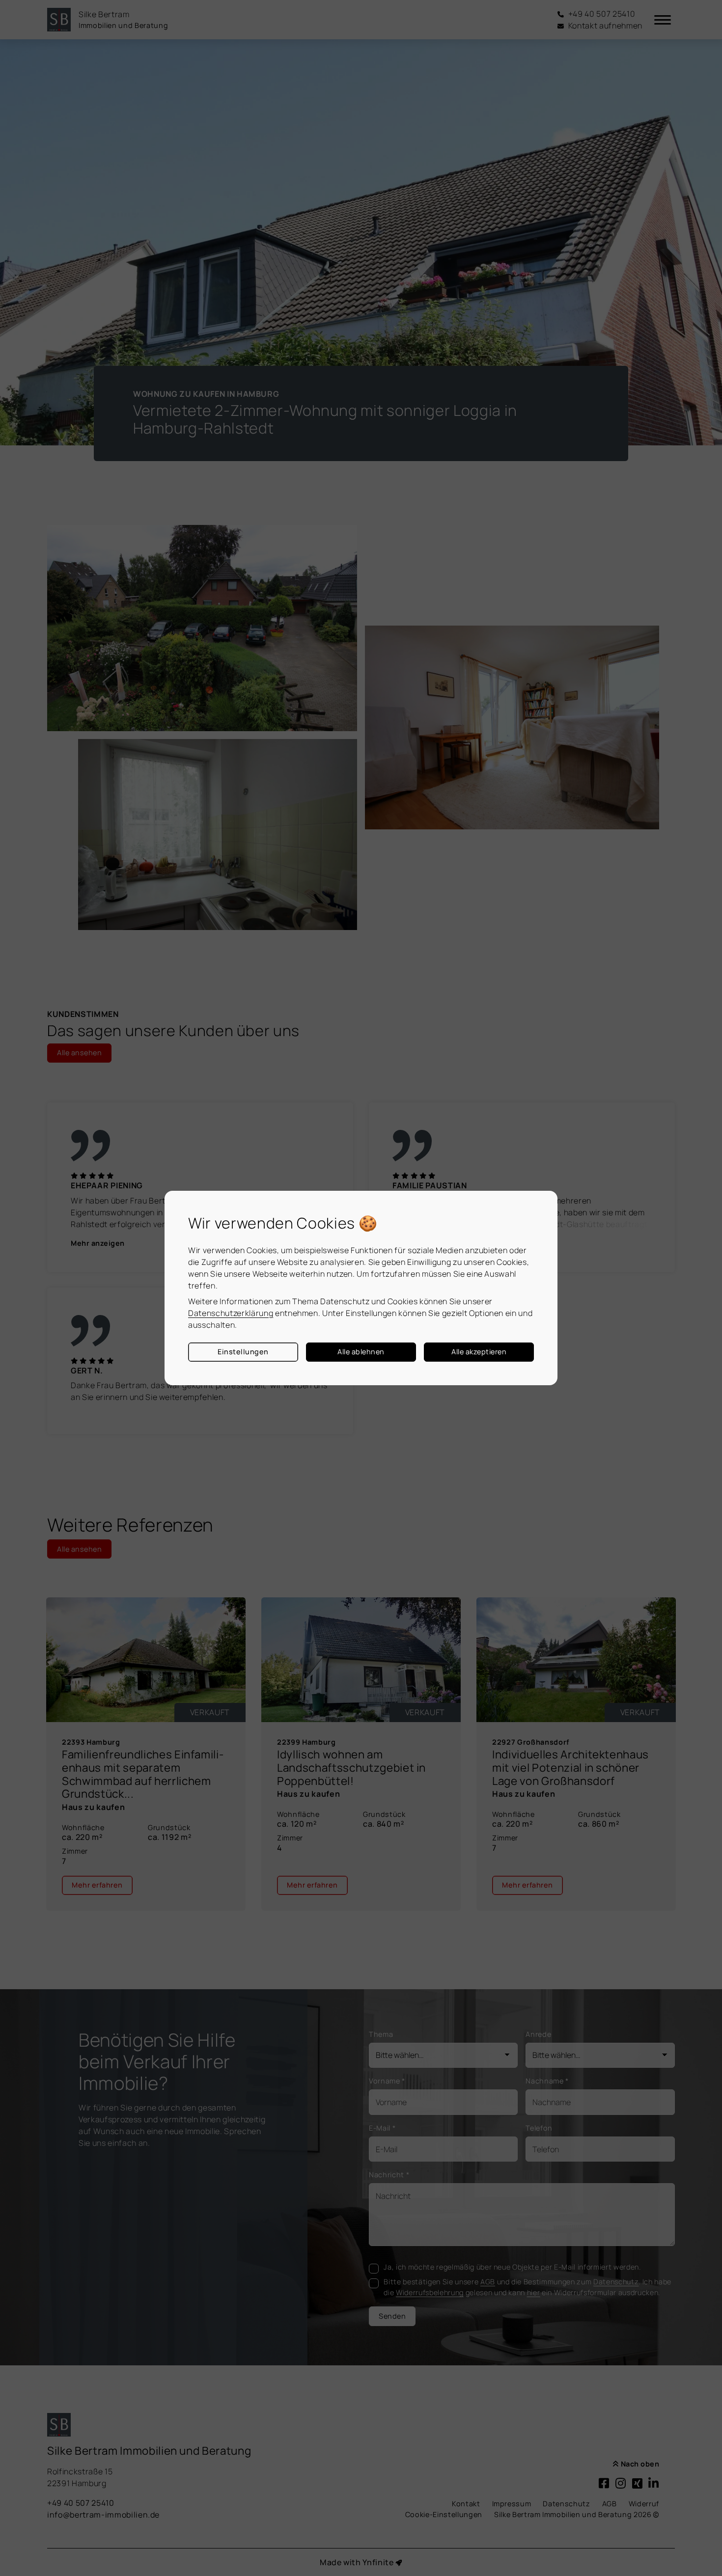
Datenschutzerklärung (231, 1313)
